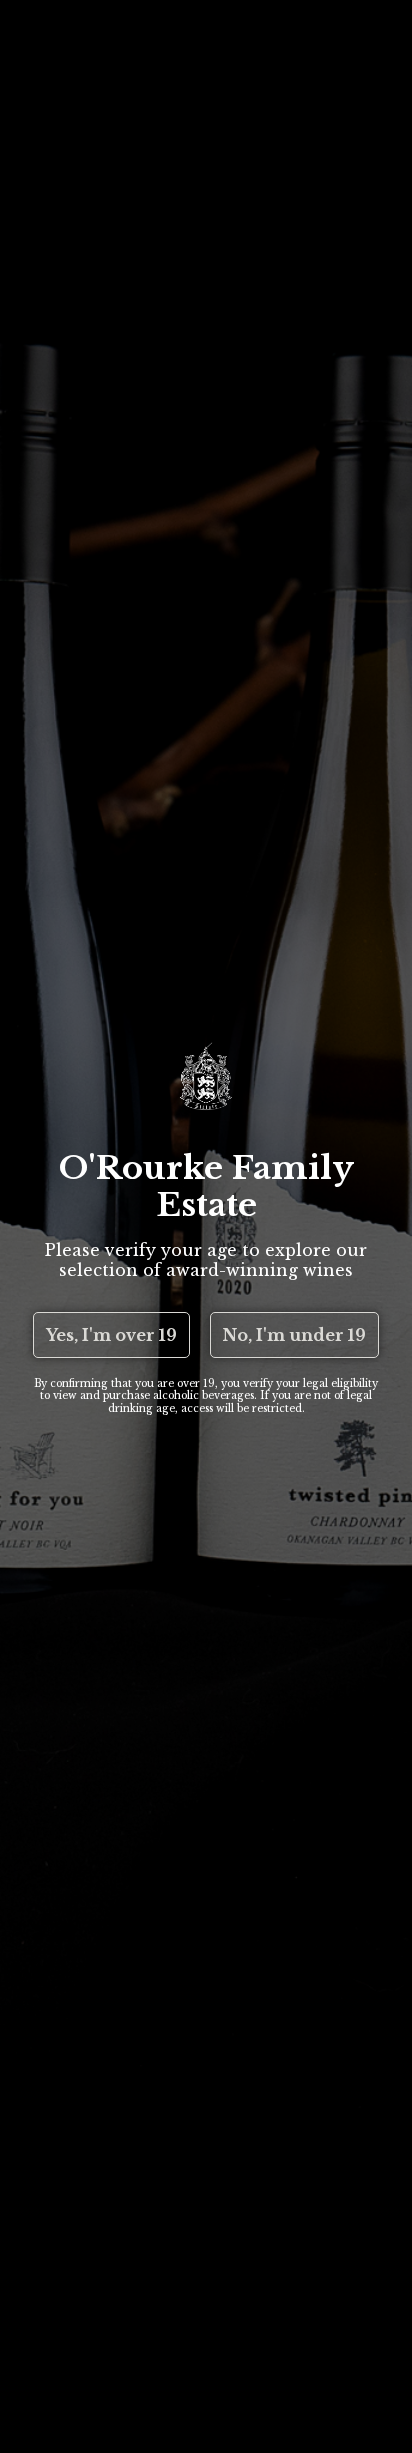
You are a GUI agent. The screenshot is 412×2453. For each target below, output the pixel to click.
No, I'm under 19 (294, 1335)
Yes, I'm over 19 (111, 1335)
